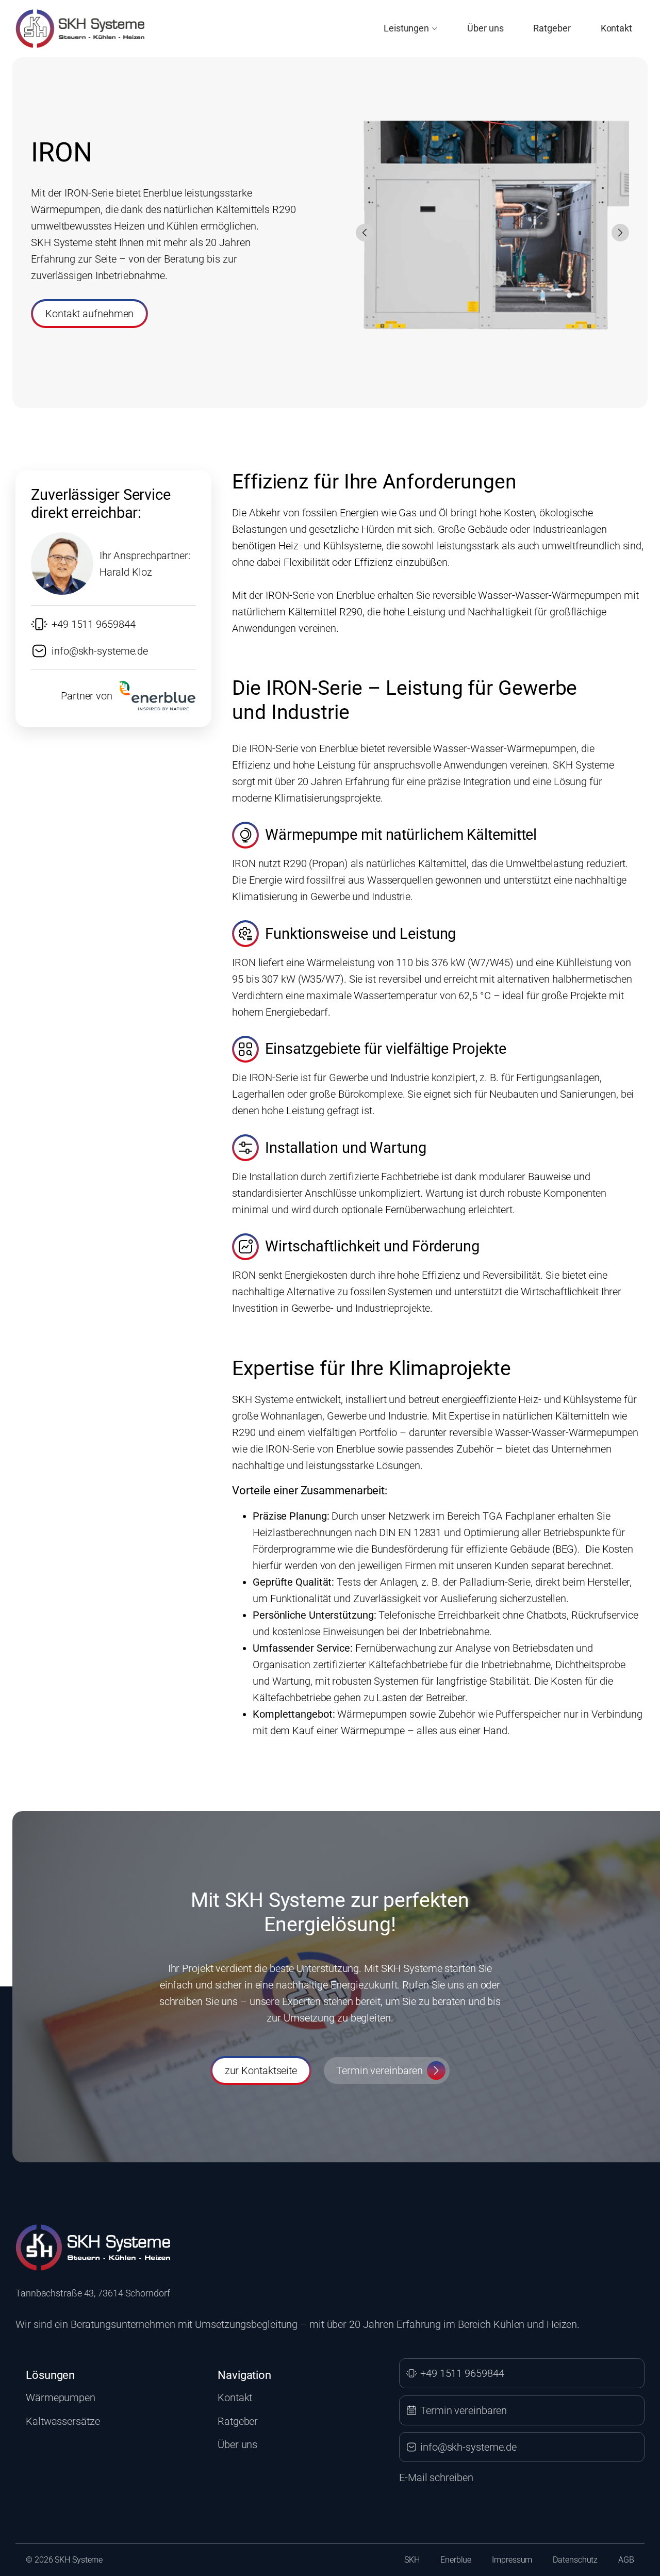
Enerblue (456, 2560)
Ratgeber (552, 28)
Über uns (485, 28)
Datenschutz (575, 2560)
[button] (365, 233)
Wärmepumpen (61, 2398)
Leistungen (406, 28)
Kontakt (616, 28)
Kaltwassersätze (63, 2421)
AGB (626, 2560)
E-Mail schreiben (436, 2477)
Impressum (512, 2560)
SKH (412, 2560)
